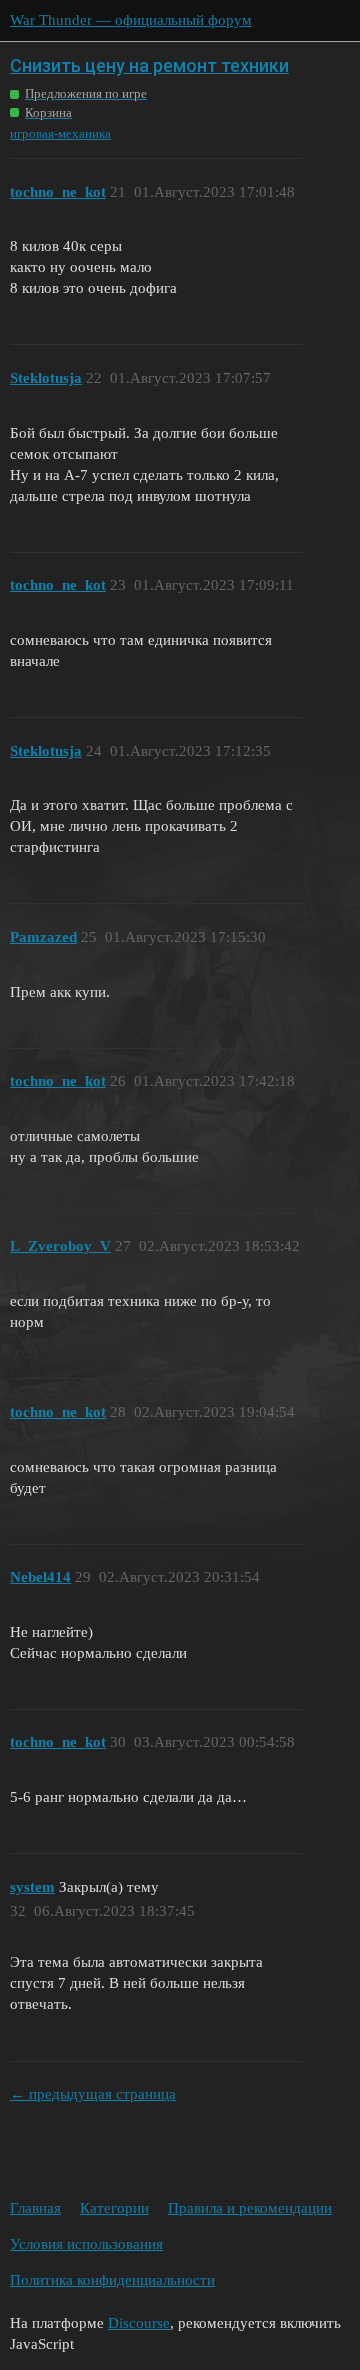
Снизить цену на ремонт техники (149, 65)
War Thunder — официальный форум (131, 20)
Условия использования (86, 2244)
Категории (114, 2208)
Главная (35, 2208)
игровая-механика (60, 133)
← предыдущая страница (93, 2094)
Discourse (139, 2323)
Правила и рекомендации (250, 2208)
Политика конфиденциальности (112, 2280)
